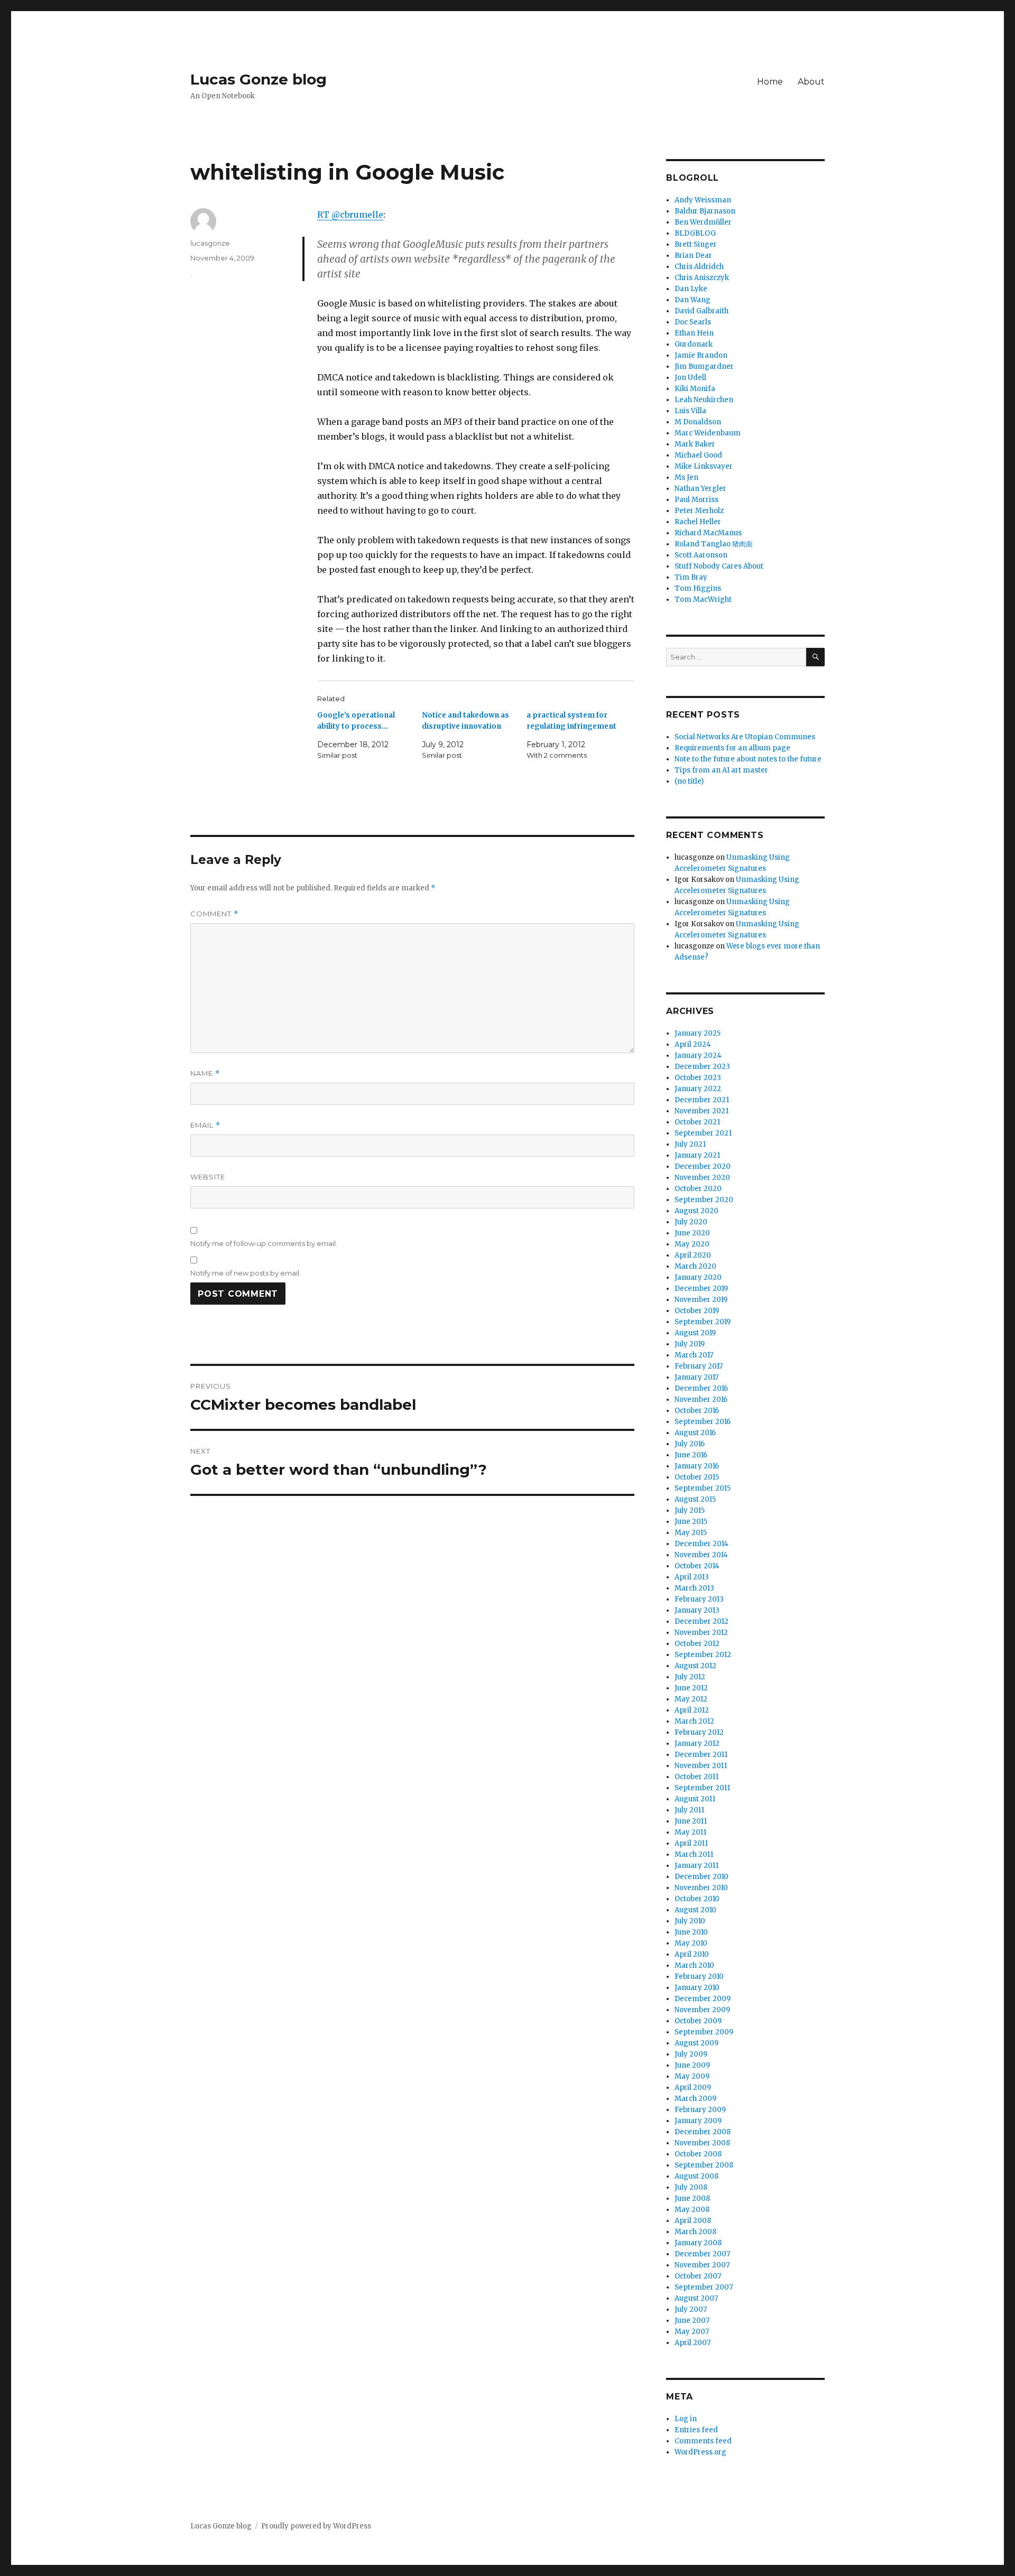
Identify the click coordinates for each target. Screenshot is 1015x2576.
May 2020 (692, 1244)
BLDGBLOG (695, 233)
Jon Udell (690, 378)
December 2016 (701, 1388)
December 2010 (702, 1877)
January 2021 (697, 1155)
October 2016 (697, 1411)
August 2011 (695, 1799)
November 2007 (702, 2265)
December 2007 (702, 2254)
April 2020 (693, 1255)
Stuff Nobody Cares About (719, 566)
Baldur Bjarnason (705, 211)
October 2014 (697, 1566)
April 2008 (693, 2221)
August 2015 (695, 1499)
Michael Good (698, 455)
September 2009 (704, 2032)
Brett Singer (696, 244)
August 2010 (695, 1910)
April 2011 (691, 1843)
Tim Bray (691, 577)
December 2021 (702, 1100)
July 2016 (690, 1444)
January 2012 (697, 1743)
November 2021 (702, 1111)
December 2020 (703, 1166)
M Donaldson (698, 422)
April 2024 (693, 1044)
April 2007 (693, 2343)
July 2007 (691, 2309)
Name (205, 1073)
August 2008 (696, 2176)
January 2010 (697, 1988)
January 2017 (696, 1377)
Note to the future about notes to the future (748, 759)
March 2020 (695, 1266)
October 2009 (698, 2021)
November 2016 (701, 1399)
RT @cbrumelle (350, 215)
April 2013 (692, 1577)
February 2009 (700, 2110)
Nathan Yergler (700, 489)
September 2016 (703, 1422)
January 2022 (698, 1089)
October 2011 (696, 1777)
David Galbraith (702, 311)
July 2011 (689, 1810)
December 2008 (703, 2132)
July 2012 (690, 1677)
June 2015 (691, 1522)
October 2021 (697, 1122)
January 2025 (698, 1033)
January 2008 (698, 2243)
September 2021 (703, 1133)
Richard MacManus (708, 533)
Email (205, 1125)
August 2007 (696, 2298)
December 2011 (701, 1755)
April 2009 (693, 2087)
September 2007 (704, 2287)
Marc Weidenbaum (708, 433)
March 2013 (694, 1588)
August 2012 (695, 1666)
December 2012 (702, 1621)
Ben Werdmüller (703, 222)
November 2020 (702, 1178)
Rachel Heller (698, 522)
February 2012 (699, 1732)
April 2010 (692, 1954)
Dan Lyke (691, 289)
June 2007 (692, 2321)
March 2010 (694, 1965)
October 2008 (698, 2154)
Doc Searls (693, 322)
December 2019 (701, 1289)
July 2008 (691, 2187)
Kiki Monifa (695, 389)
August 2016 (695, 1433)
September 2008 (704, 2165)
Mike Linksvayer (704, 466)
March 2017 (694, 1355)
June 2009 (692, 2065)
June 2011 (691, 1821)
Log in (686, 2419)
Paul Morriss (696, 500)
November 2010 (701, 1888)
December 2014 (702, 1544)
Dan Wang (693, 300)
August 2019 (695, 1333)
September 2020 (704, 1200)
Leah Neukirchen (704, 400)
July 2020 (691, 1222)
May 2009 (692, 2076)
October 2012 (697, 1644)
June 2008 (692, 2198)
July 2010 (690, 1921)
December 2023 (702, 1067)
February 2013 (699, 1599)
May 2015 (691, 1533)
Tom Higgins (698, 588)
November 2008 (702, 2143)
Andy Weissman (703, 200)
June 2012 (691, 1688)
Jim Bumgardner (704, 366)
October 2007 (698, 2276)
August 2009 (696, 2043)
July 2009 (691, 2054)
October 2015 (697, 1477)
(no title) (689, 781)
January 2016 (697, 1466)
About (811, 82)
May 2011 (690, 1832)
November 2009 (702, 2010)
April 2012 (692, 1710)
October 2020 (698, 1189)
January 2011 (696, 1866)
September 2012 (703, 1655)
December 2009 (703, 1999)
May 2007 (692, 2332)
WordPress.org (700, 2452)
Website (208, 1177)
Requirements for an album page (732, 748)
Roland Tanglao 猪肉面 (714, 544)
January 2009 (698, 2121)
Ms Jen (686, 477)
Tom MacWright (703, 599)
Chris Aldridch (699, 267)
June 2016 (691, 1455)
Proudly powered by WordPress (316, 2526)
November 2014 (701, 1555)
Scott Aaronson (701, 555)
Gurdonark (694, 344)
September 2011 (702, 1788)
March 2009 (695, 2099)
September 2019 (703, 1322)
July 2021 (690, 1144)
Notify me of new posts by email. (246, 1273)
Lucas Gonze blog (259, 79)
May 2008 (692, 2210)
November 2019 (701, 1300)
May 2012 (691, 1699)
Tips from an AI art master (721, 770)
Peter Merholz (699, 511)
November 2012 (701, 1633)
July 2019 (690, 1344)
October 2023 (698, 1078)
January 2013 (697, 1610)
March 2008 (695, 2232)
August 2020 (696, 1211)
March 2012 (694, 1721)
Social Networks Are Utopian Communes (745, 737)
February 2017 (699, 1366)
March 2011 (694, 1854)
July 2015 (690, 1510)
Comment (214, 914)
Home (770, 82)
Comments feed (703, 2441)
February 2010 (699, 1977)
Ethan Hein (694, 333)
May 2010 (691, 1943)
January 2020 (698, 1277)
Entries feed (696, 2430)
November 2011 (701, 1766)
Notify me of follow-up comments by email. (264, 1243)
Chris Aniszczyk (702, 278)
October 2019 (697, 1311)
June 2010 (691, 1932)
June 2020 (692, 1233)
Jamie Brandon (701, 355)
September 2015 (703, 1488)
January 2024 (698, 1055)
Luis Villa (690, 411)
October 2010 (697, 1899)
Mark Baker (695, 444)
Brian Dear (693, 255)
